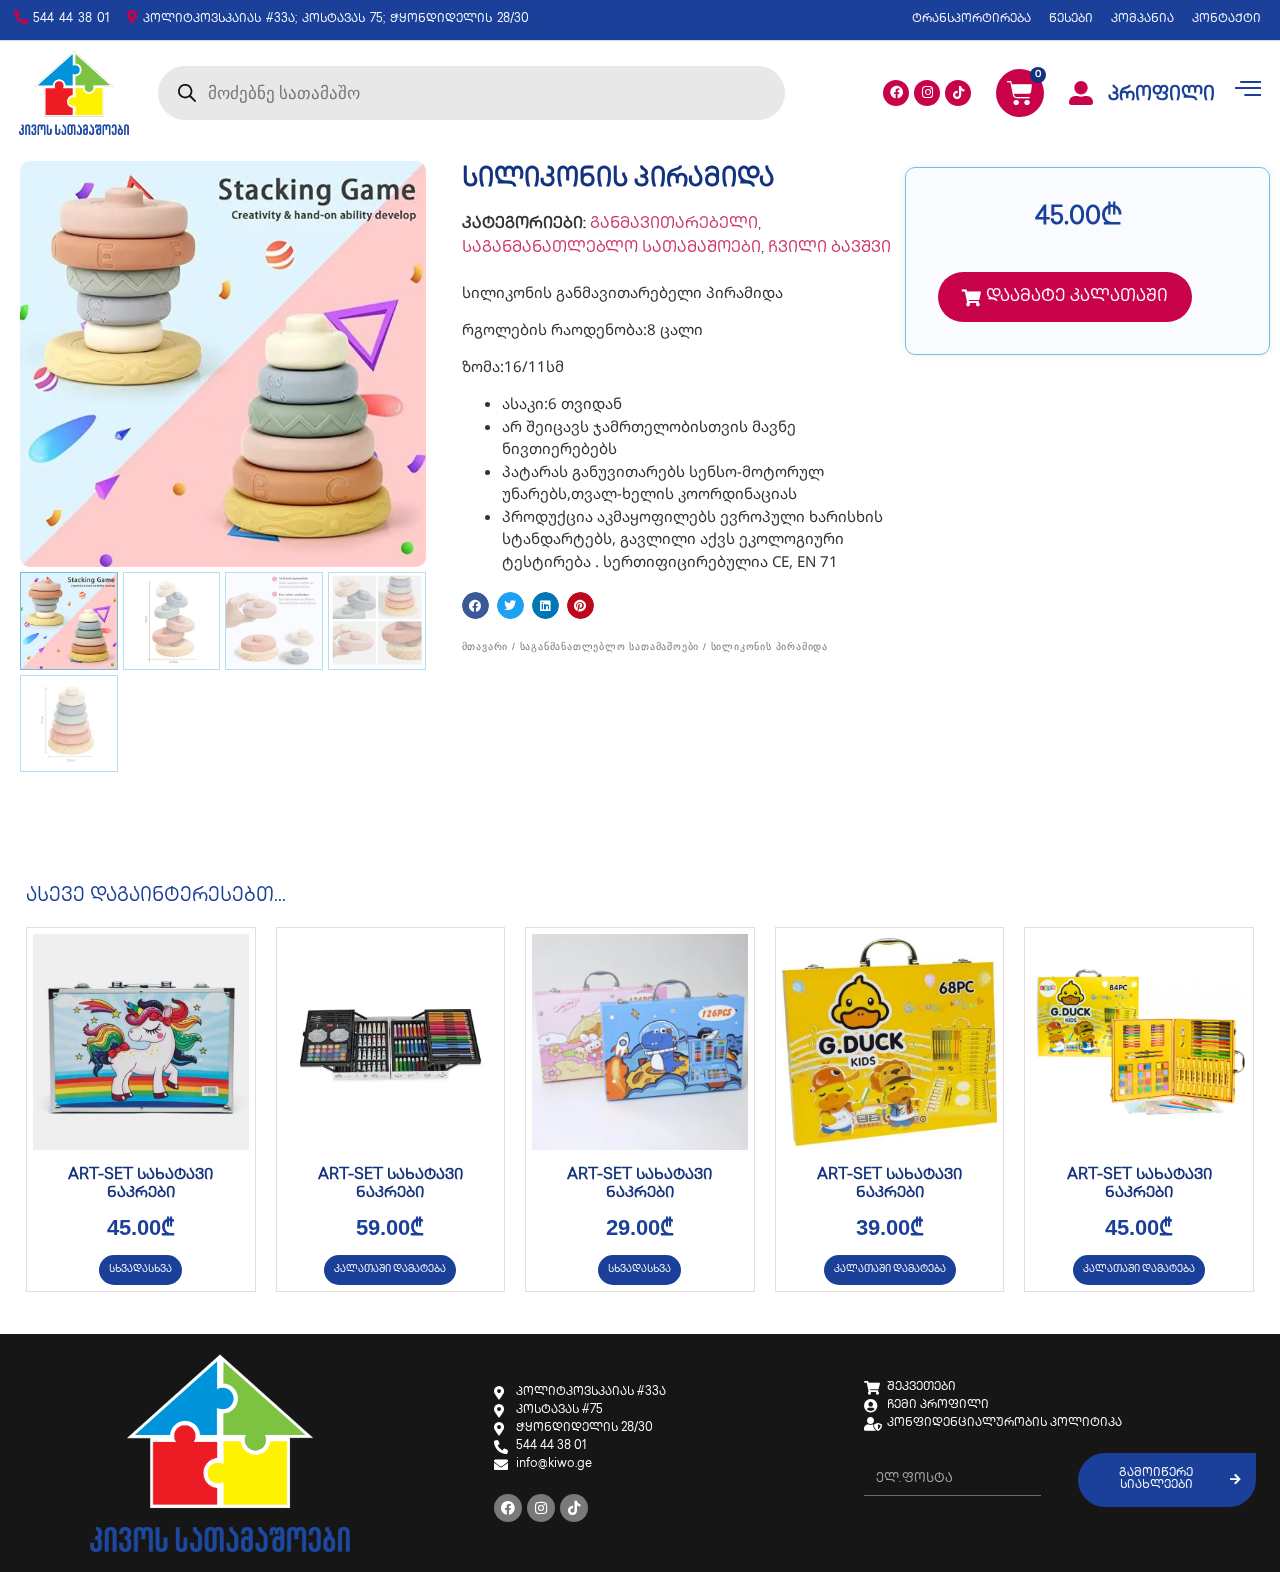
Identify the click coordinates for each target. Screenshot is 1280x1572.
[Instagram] (927, 93)
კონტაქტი (1226, 19)
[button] (475, 605)
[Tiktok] (958, 93)
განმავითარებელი (674, 224)
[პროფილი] (1081, 93)
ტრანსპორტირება (971, 19)
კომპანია (1142, 19)
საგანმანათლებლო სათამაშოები (611, 248)
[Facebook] (896, 93)
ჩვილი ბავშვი (829, 248)
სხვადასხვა (140, 1269)
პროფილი (1161, 96)
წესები (1071, 19)
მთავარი (485, 646)
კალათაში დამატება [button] (390, 1269)
